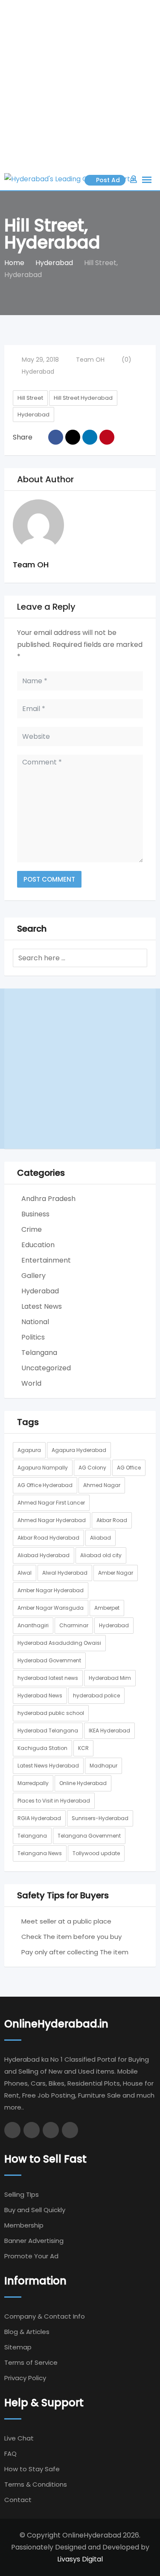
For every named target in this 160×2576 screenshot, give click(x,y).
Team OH (90, 360)
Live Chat (19, 2438)
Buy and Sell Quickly (35, 2210)
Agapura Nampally (43, 1468)
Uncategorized (46, 1368)
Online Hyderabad (83, 1783)
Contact (18, 2500)
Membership (24, 2225)
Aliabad (100, 1538)
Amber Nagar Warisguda (51, 1608)
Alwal (25, 1573)
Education (38, 1245)
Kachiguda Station (42, 1748)
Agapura (29, 1450)
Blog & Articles (27, 2332)
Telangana (39, 1353)
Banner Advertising (34, 2241)
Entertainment (46, 1260)
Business (35, 1214)
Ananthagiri (33, 1625)
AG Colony (92, 1468)
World (31, 1383)
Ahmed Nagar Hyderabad (52, 1520)
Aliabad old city (101, 1555)
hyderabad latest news (48, 1678)
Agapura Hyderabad (79, 1450)
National (35, 1322)
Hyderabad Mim (110, 1678)
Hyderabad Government (49, 1660)
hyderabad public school (51, 1713)
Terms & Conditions (36, 2484)
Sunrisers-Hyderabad (100, 1818)
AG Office (129, 1468)
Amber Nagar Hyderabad (51, 1590)
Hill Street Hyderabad (83, 398)
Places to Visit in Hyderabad (54, 1801)
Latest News (42, 1306)
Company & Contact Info (45, 2316)
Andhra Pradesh (48, 1199)
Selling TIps (22, 2194)
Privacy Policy (25, 2378)
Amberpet (107, 1608)
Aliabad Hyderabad (44, 1555)
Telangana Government (89, 1836)
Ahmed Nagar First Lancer (51, 1503)
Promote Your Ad (31, 2256)
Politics (33, 1337)
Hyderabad (38, 372)
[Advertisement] (80, 84)
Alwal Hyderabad (65, 1573)
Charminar (74, 1625)
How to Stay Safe (32, 2469)
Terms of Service (31, 2362)
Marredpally (33, 1783)
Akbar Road (112, 1520)
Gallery (33, 1276)
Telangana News (40, 1853)
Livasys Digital (80, 2559)
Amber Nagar (116, 1573)
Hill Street (30, 398)
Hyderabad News (40, 1695)
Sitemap (18, 2347)
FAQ (10, 2454)
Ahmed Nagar (102, 1485)
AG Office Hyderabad (45, 1485)
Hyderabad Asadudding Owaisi (59, 1643)
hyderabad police (96, 1695)
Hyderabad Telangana (48, 1731)
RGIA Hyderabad (39, 1818)
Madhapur (103, 1766)
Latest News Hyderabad (48, 1766)
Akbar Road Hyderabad (48, 1538)
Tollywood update (96, 1853)
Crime (32, 1229)
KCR (83, 1748)
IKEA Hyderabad (109, 1731)
